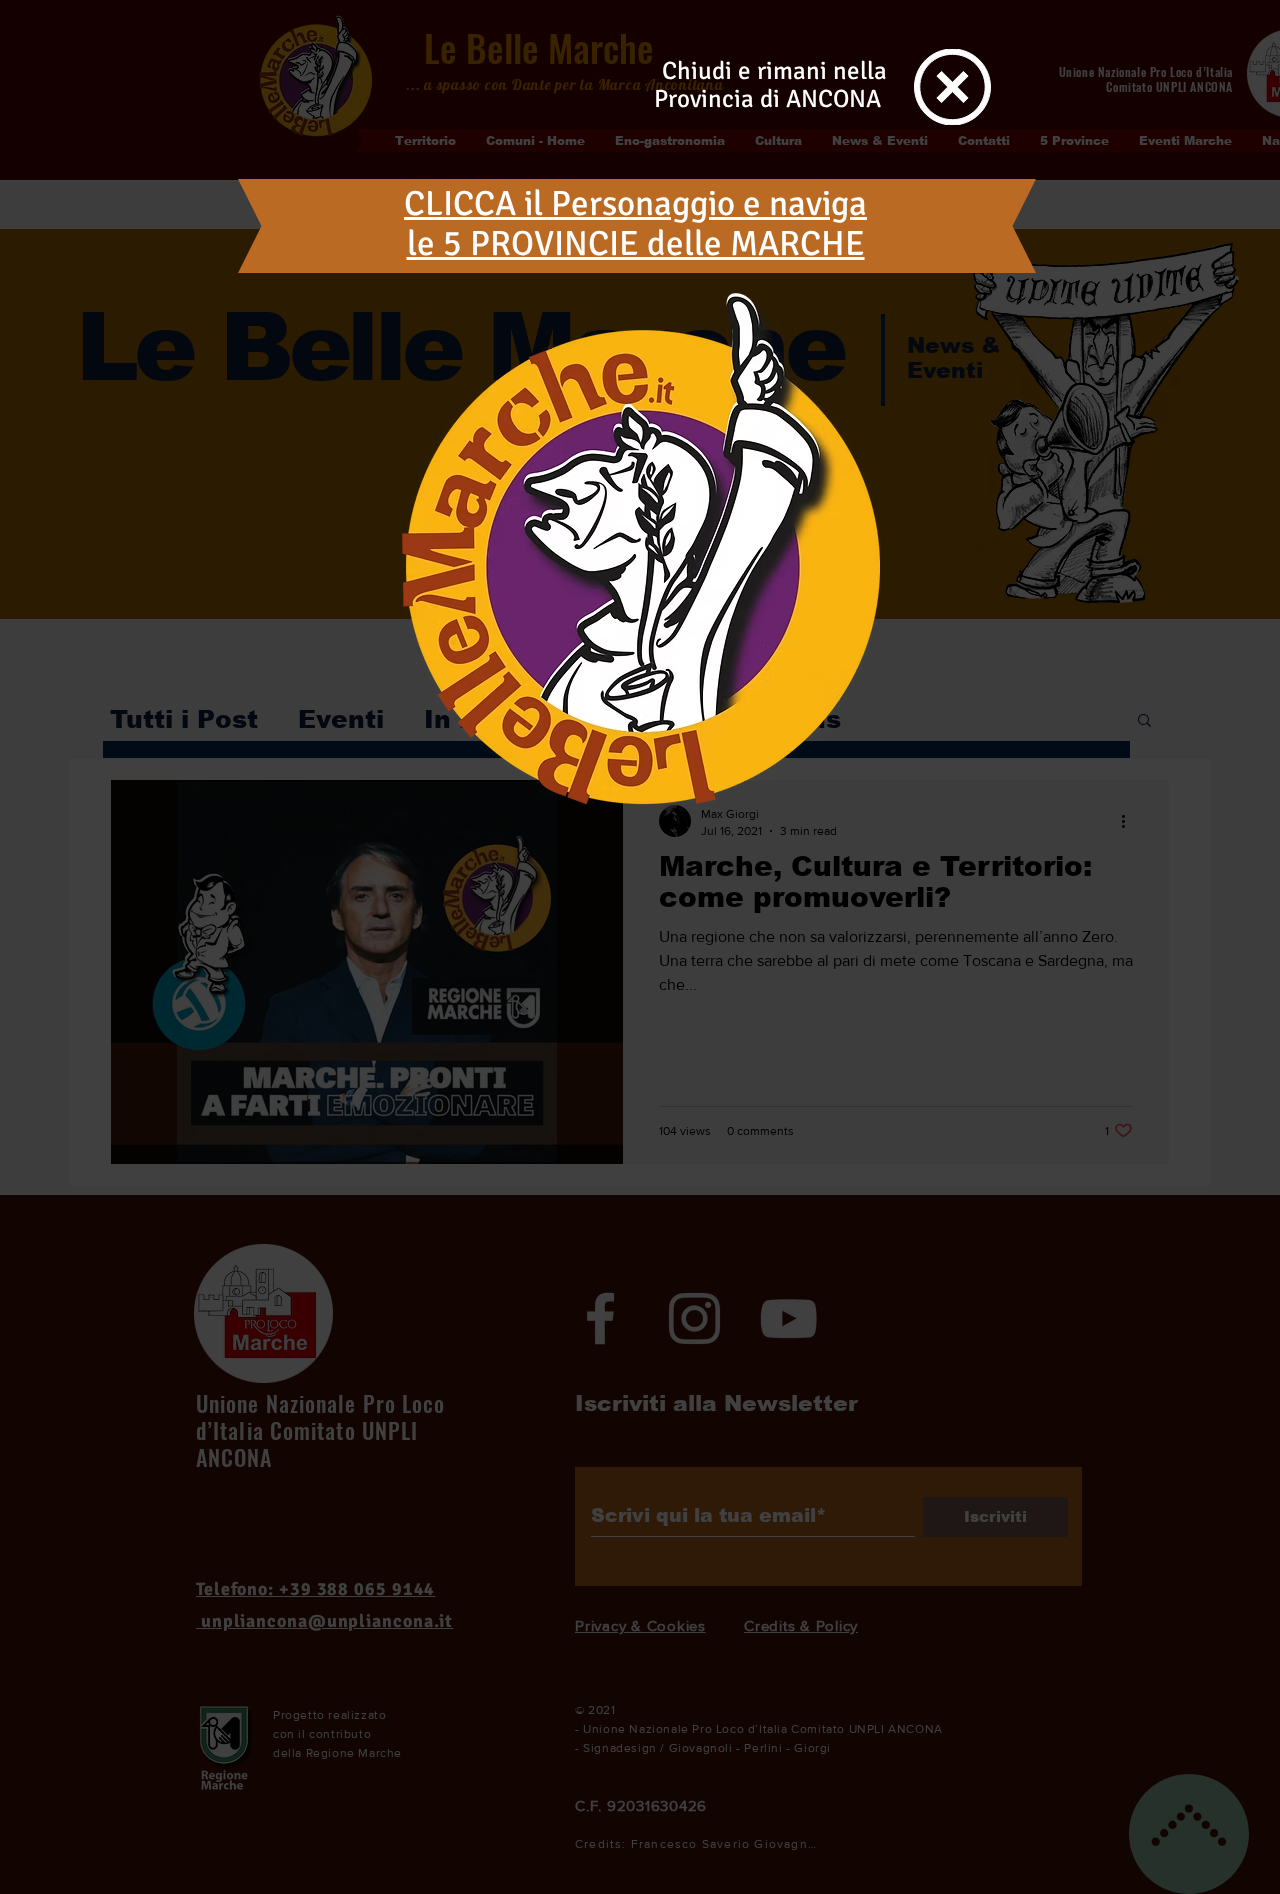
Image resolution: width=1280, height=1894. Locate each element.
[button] (952, 87)
